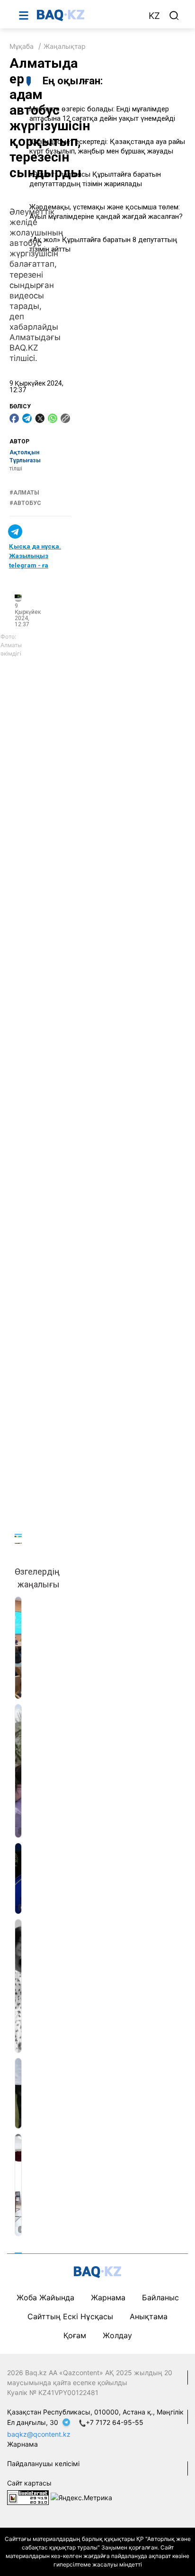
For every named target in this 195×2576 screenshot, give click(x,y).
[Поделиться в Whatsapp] (53, 418)
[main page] (88, 15)
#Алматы (24, 493)
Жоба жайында (45, 2297)
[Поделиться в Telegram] (27, 418)
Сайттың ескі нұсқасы (70, 2316)
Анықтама (149, 2316)
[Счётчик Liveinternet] (28, 2497)
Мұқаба (22, 46)
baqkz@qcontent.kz (39, 2434)
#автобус (25, 503)
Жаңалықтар (65, 46)
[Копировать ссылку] (65, 418)
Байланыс (160, 2297)
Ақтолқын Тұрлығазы (25, 456)
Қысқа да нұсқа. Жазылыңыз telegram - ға (35, 556)
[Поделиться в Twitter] (40, 418)
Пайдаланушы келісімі (43, 2463)
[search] (174, 16)
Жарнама (108, 2297)
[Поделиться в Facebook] (14, 418)
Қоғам (75, 2335)
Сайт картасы (29, 2483)
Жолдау (117, 2335)
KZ (154, 16)
